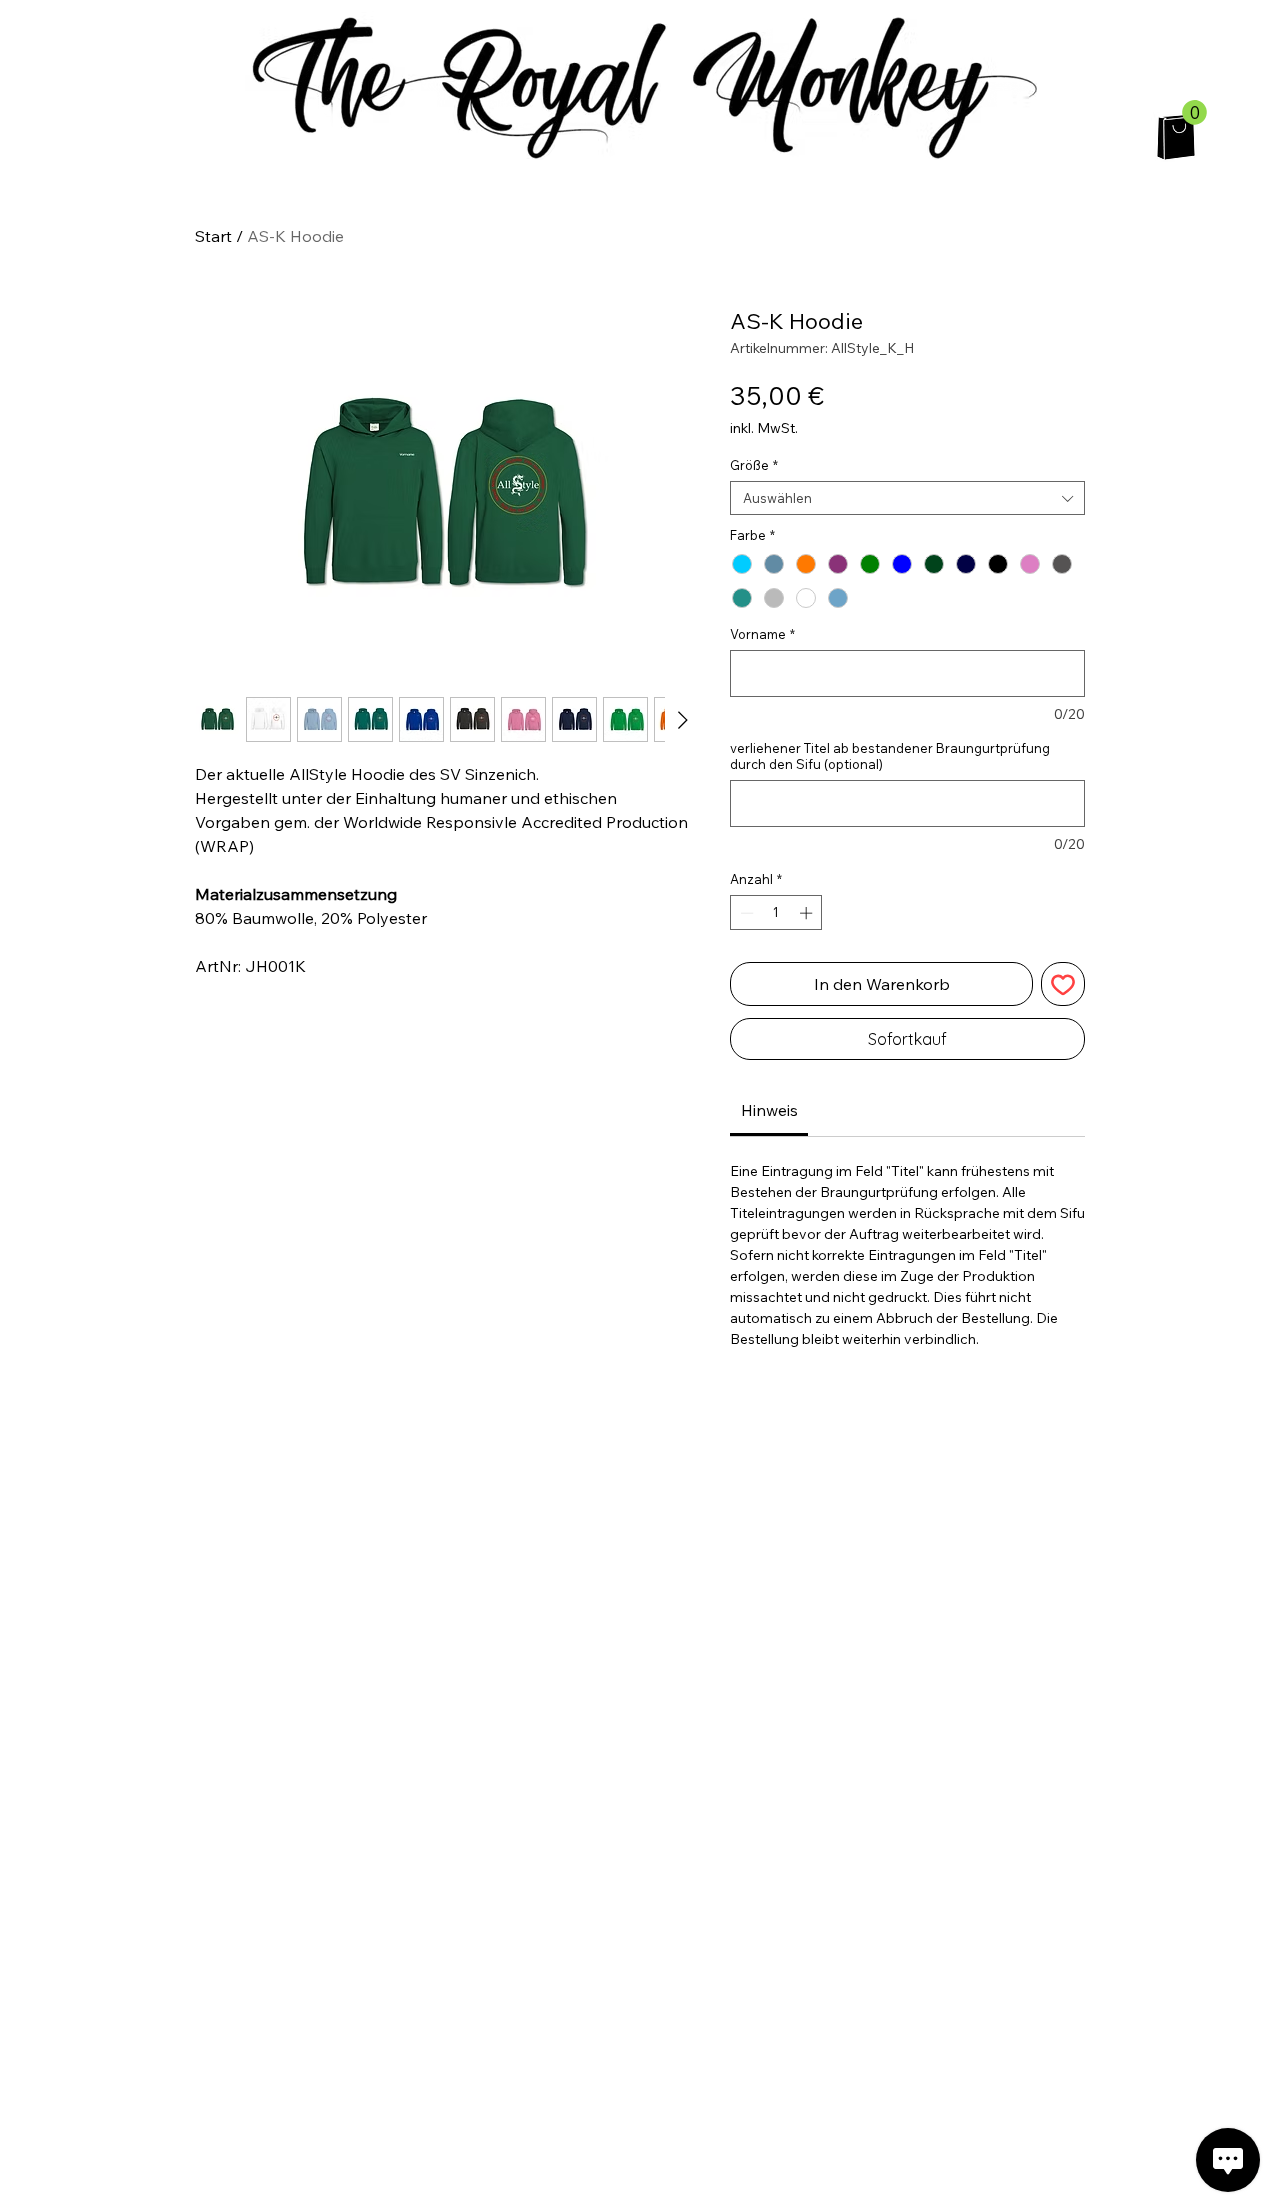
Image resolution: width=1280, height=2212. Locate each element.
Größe (754, 465)
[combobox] (907, 498)
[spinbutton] (776, 913)
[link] (769, 1110)
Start (213, 236)
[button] (1194, 112)
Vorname (762, 634)
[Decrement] (745, 913)
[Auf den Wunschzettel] (1063, 984)
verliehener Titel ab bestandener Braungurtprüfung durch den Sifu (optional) (890, 756)
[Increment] (808, 913)
